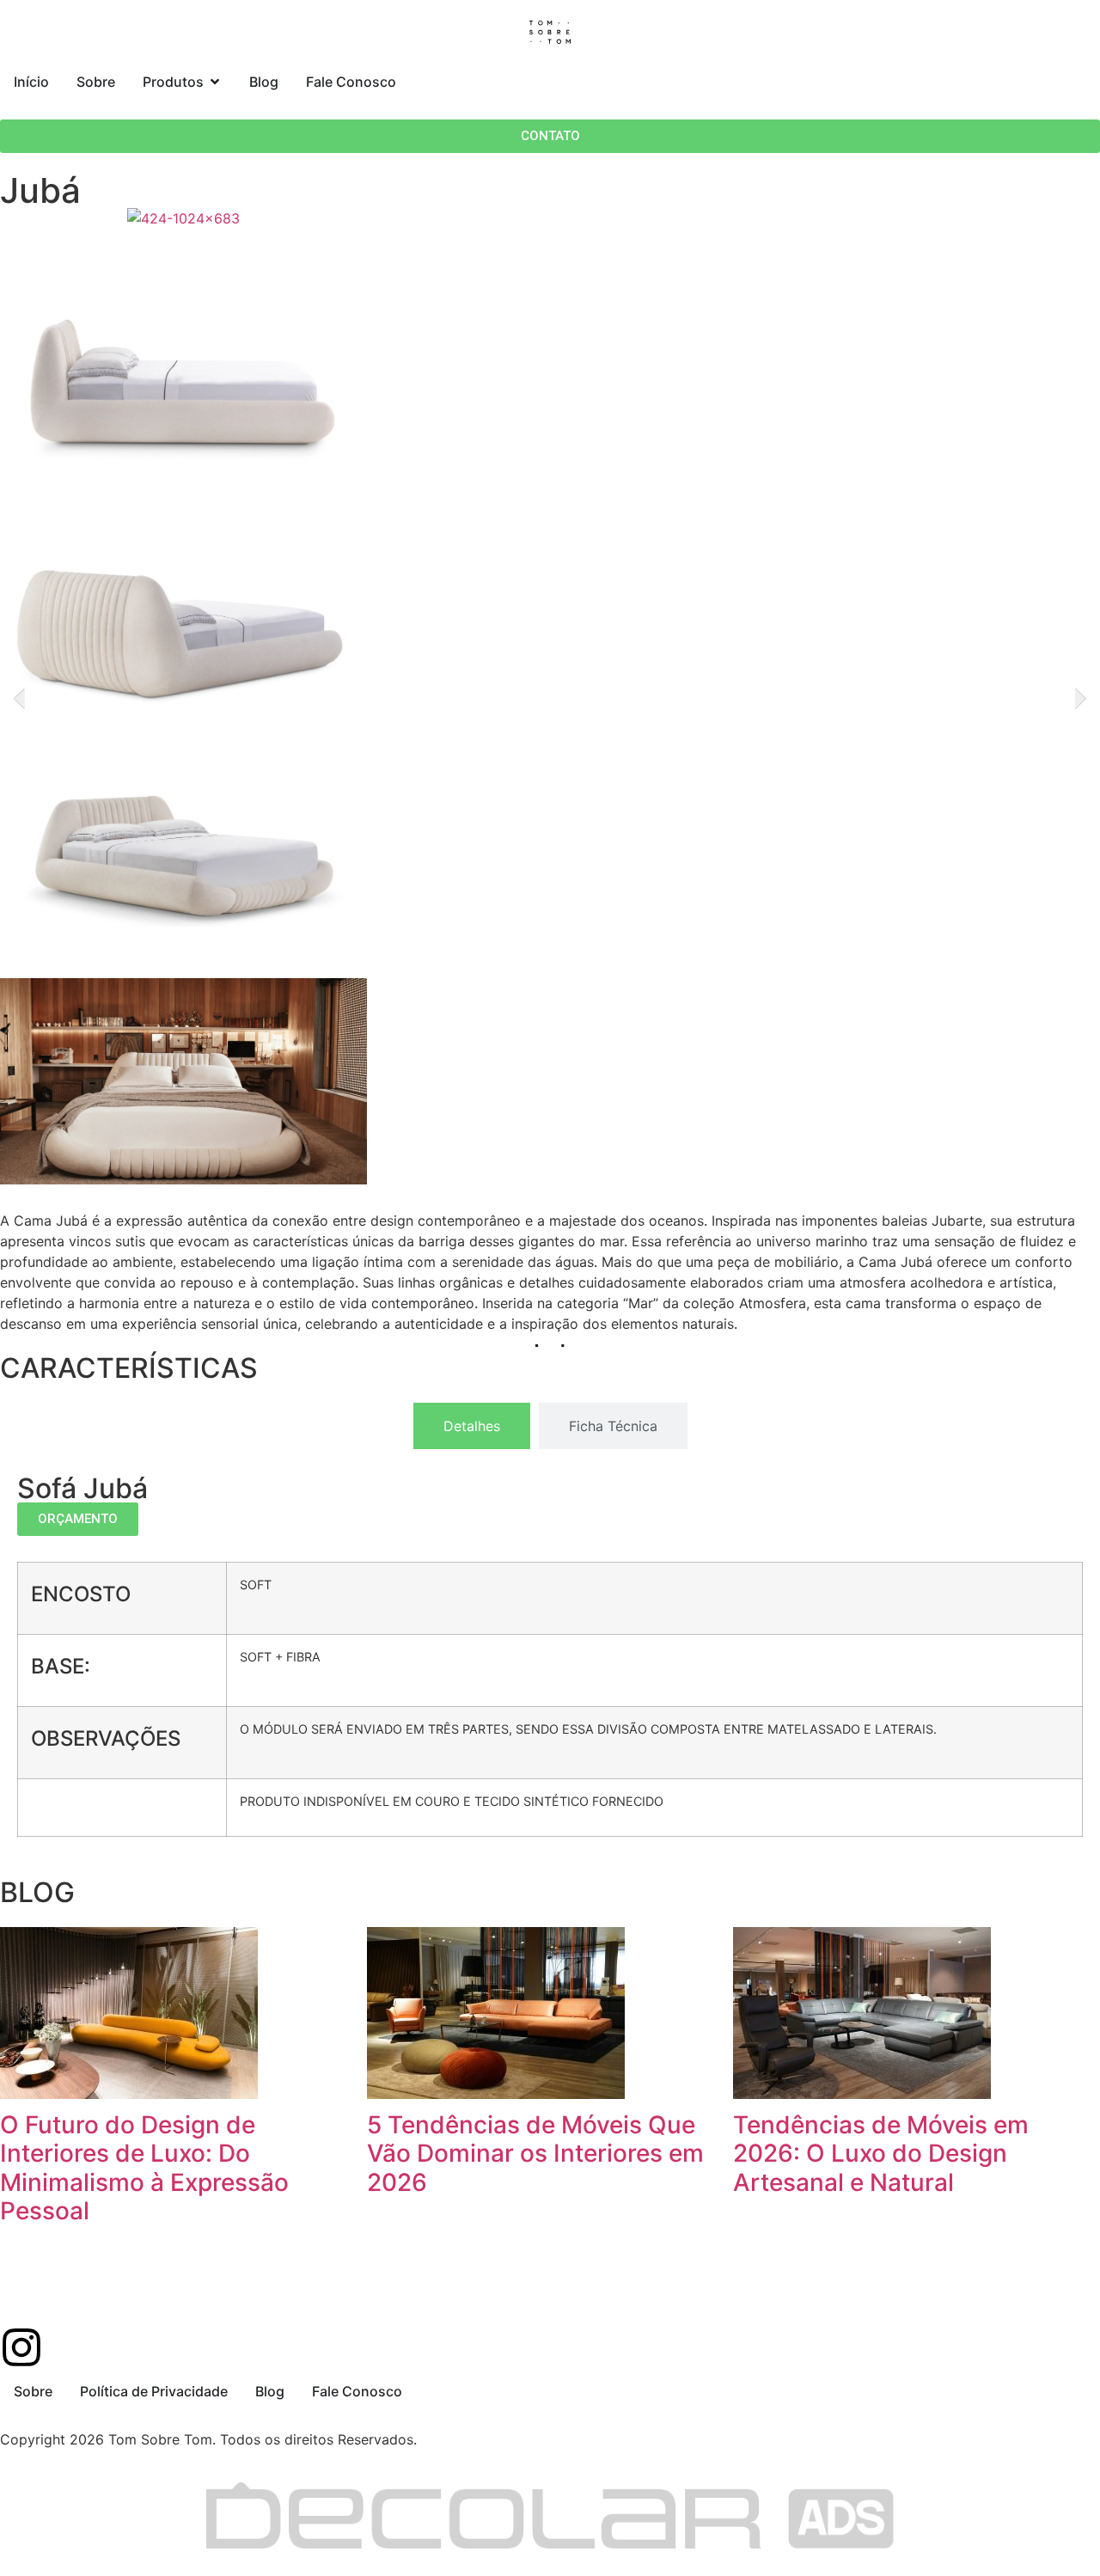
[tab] (472, 1426)
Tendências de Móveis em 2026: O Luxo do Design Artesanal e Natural (881, 2154)
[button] (19, 699)
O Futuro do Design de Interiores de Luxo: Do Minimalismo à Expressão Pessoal (144, 2168)
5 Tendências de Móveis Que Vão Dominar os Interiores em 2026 (535, 2154)
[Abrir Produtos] (215, 82)
